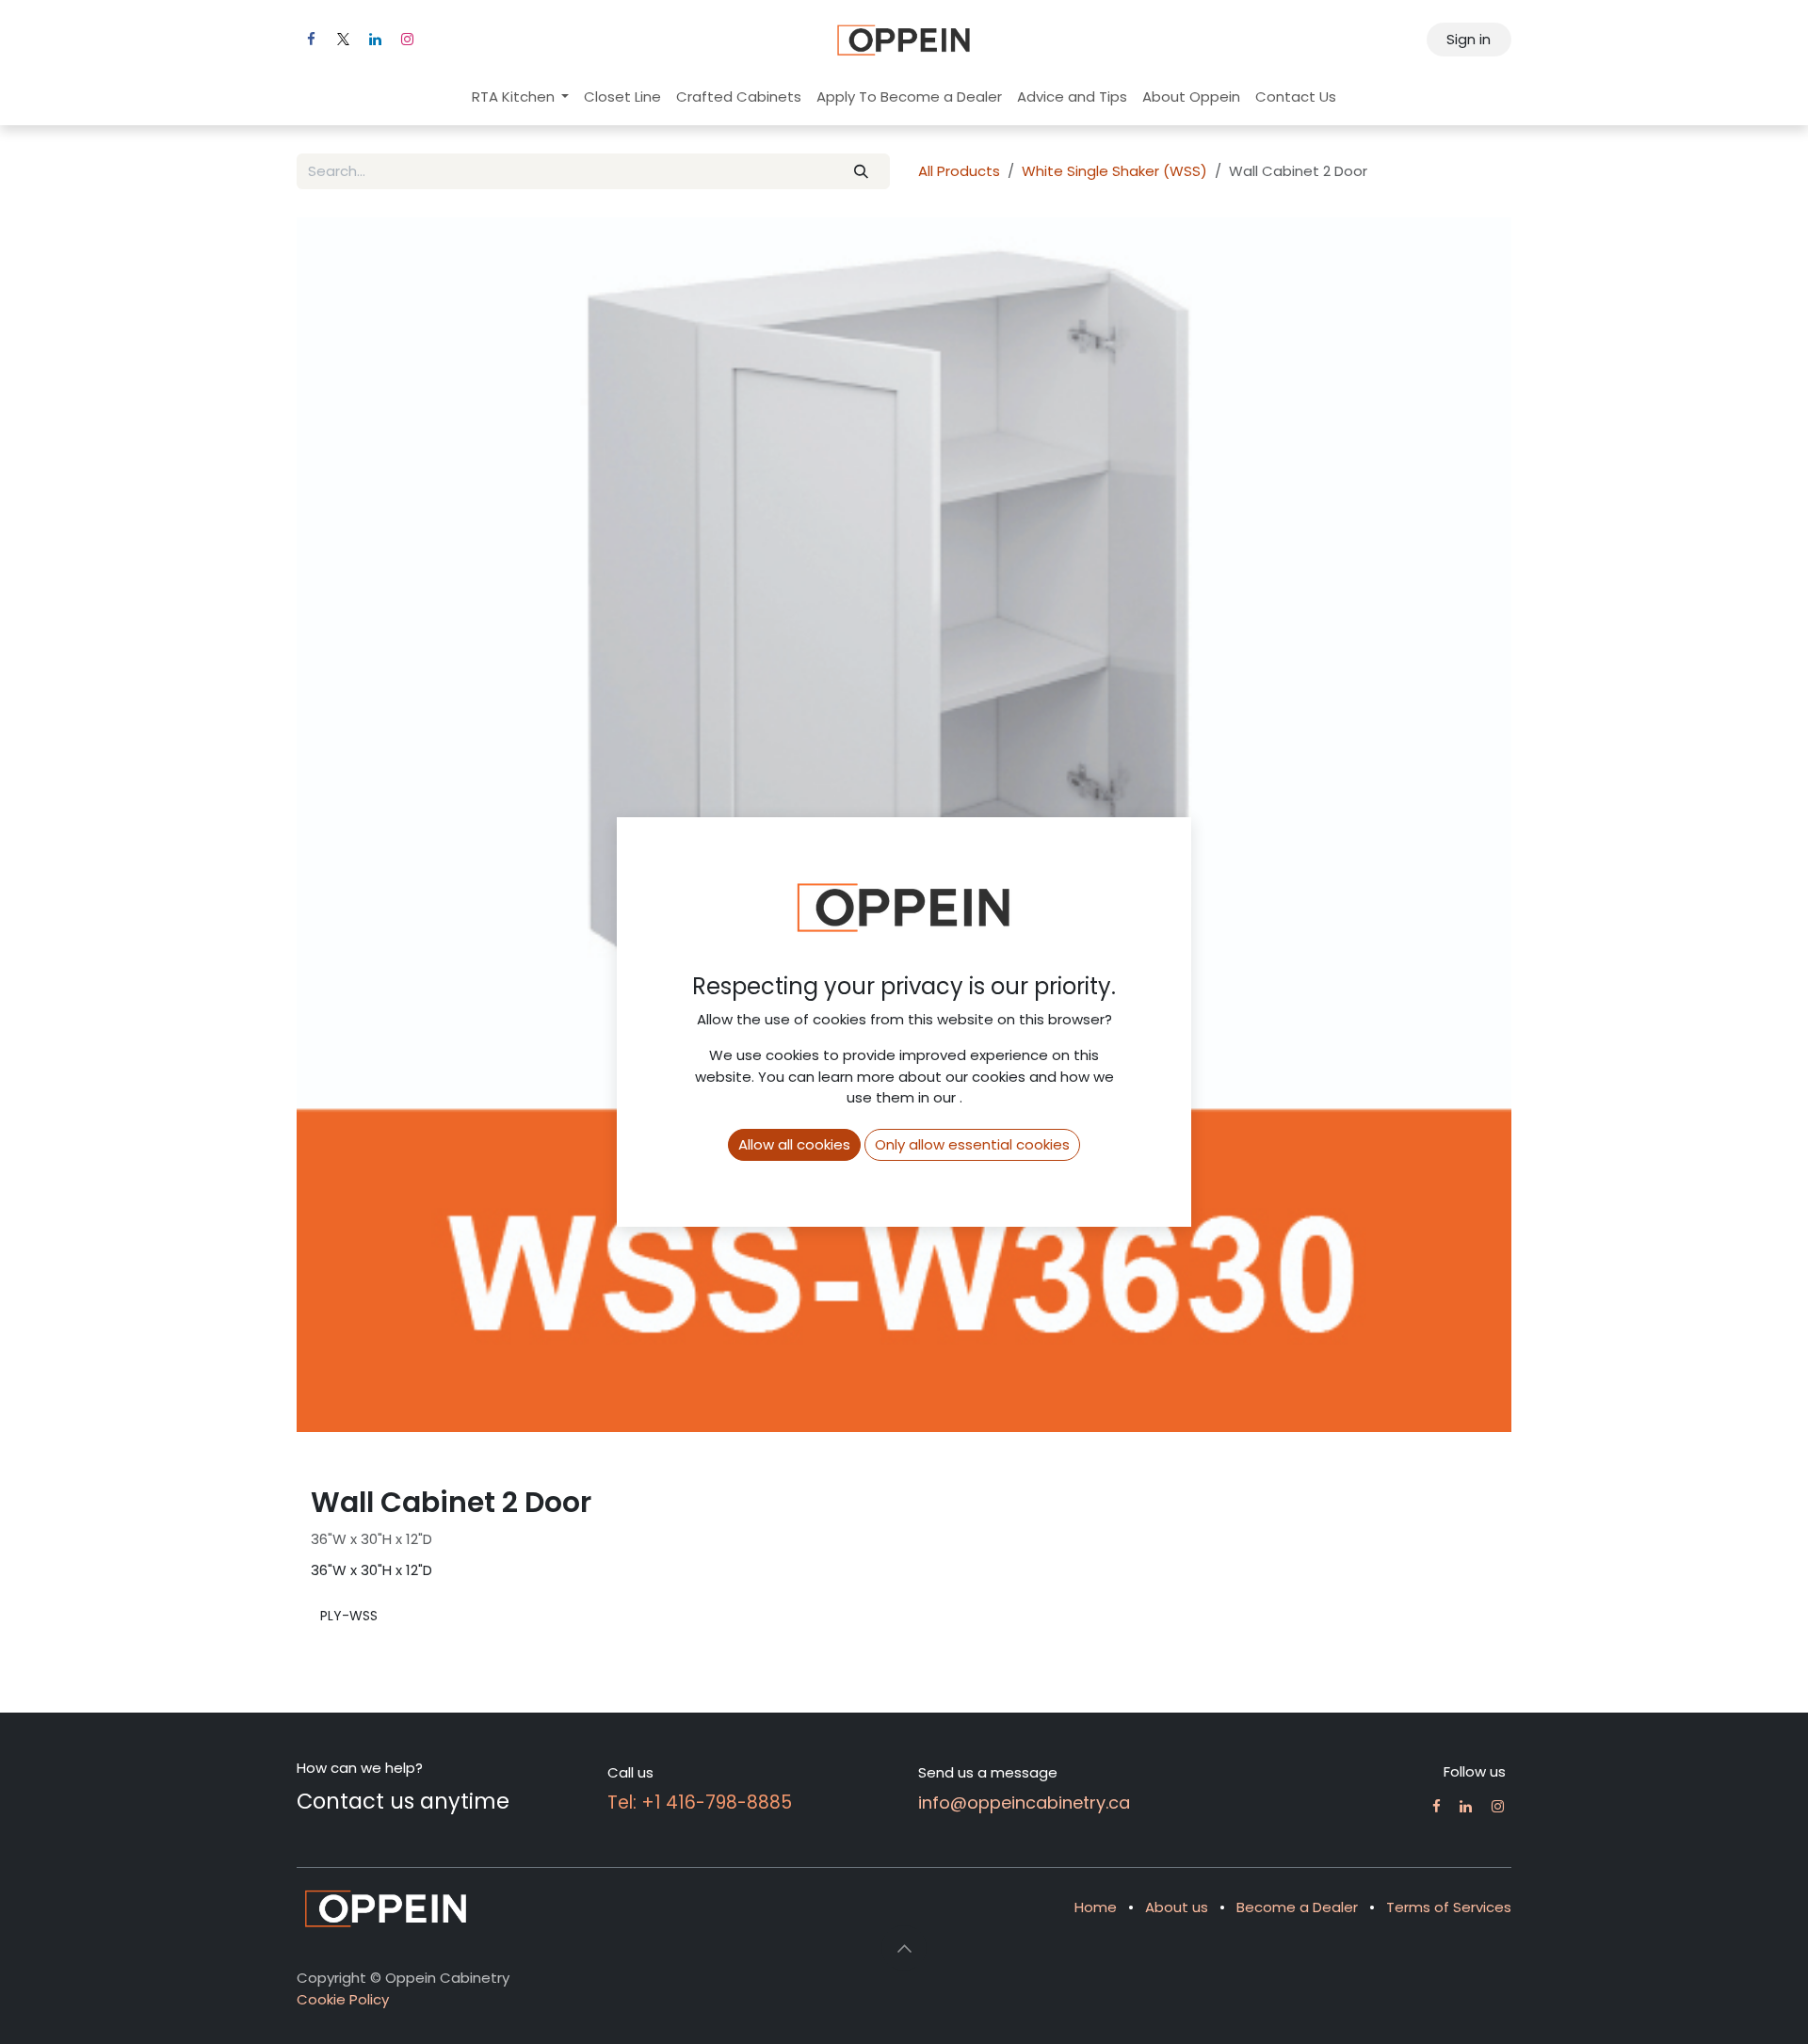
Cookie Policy (343, 1999)
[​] (1437, 1806)
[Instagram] (407, 40)
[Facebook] (311, 40)
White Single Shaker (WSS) (1114, 171)
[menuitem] (521, 97)
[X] (343, 40)
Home (1096, 1907)
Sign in (1469, 39)
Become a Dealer (1297, 1907)
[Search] (862, 172)
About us (1177, 1907)
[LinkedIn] (375, 40)
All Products (959, 171)
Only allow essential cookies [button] (972, 1144)
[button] (904, 1948)
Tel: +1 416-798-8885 (700, 1803)
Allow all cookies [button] (794, 1144)
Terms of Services (1449, 1907)
